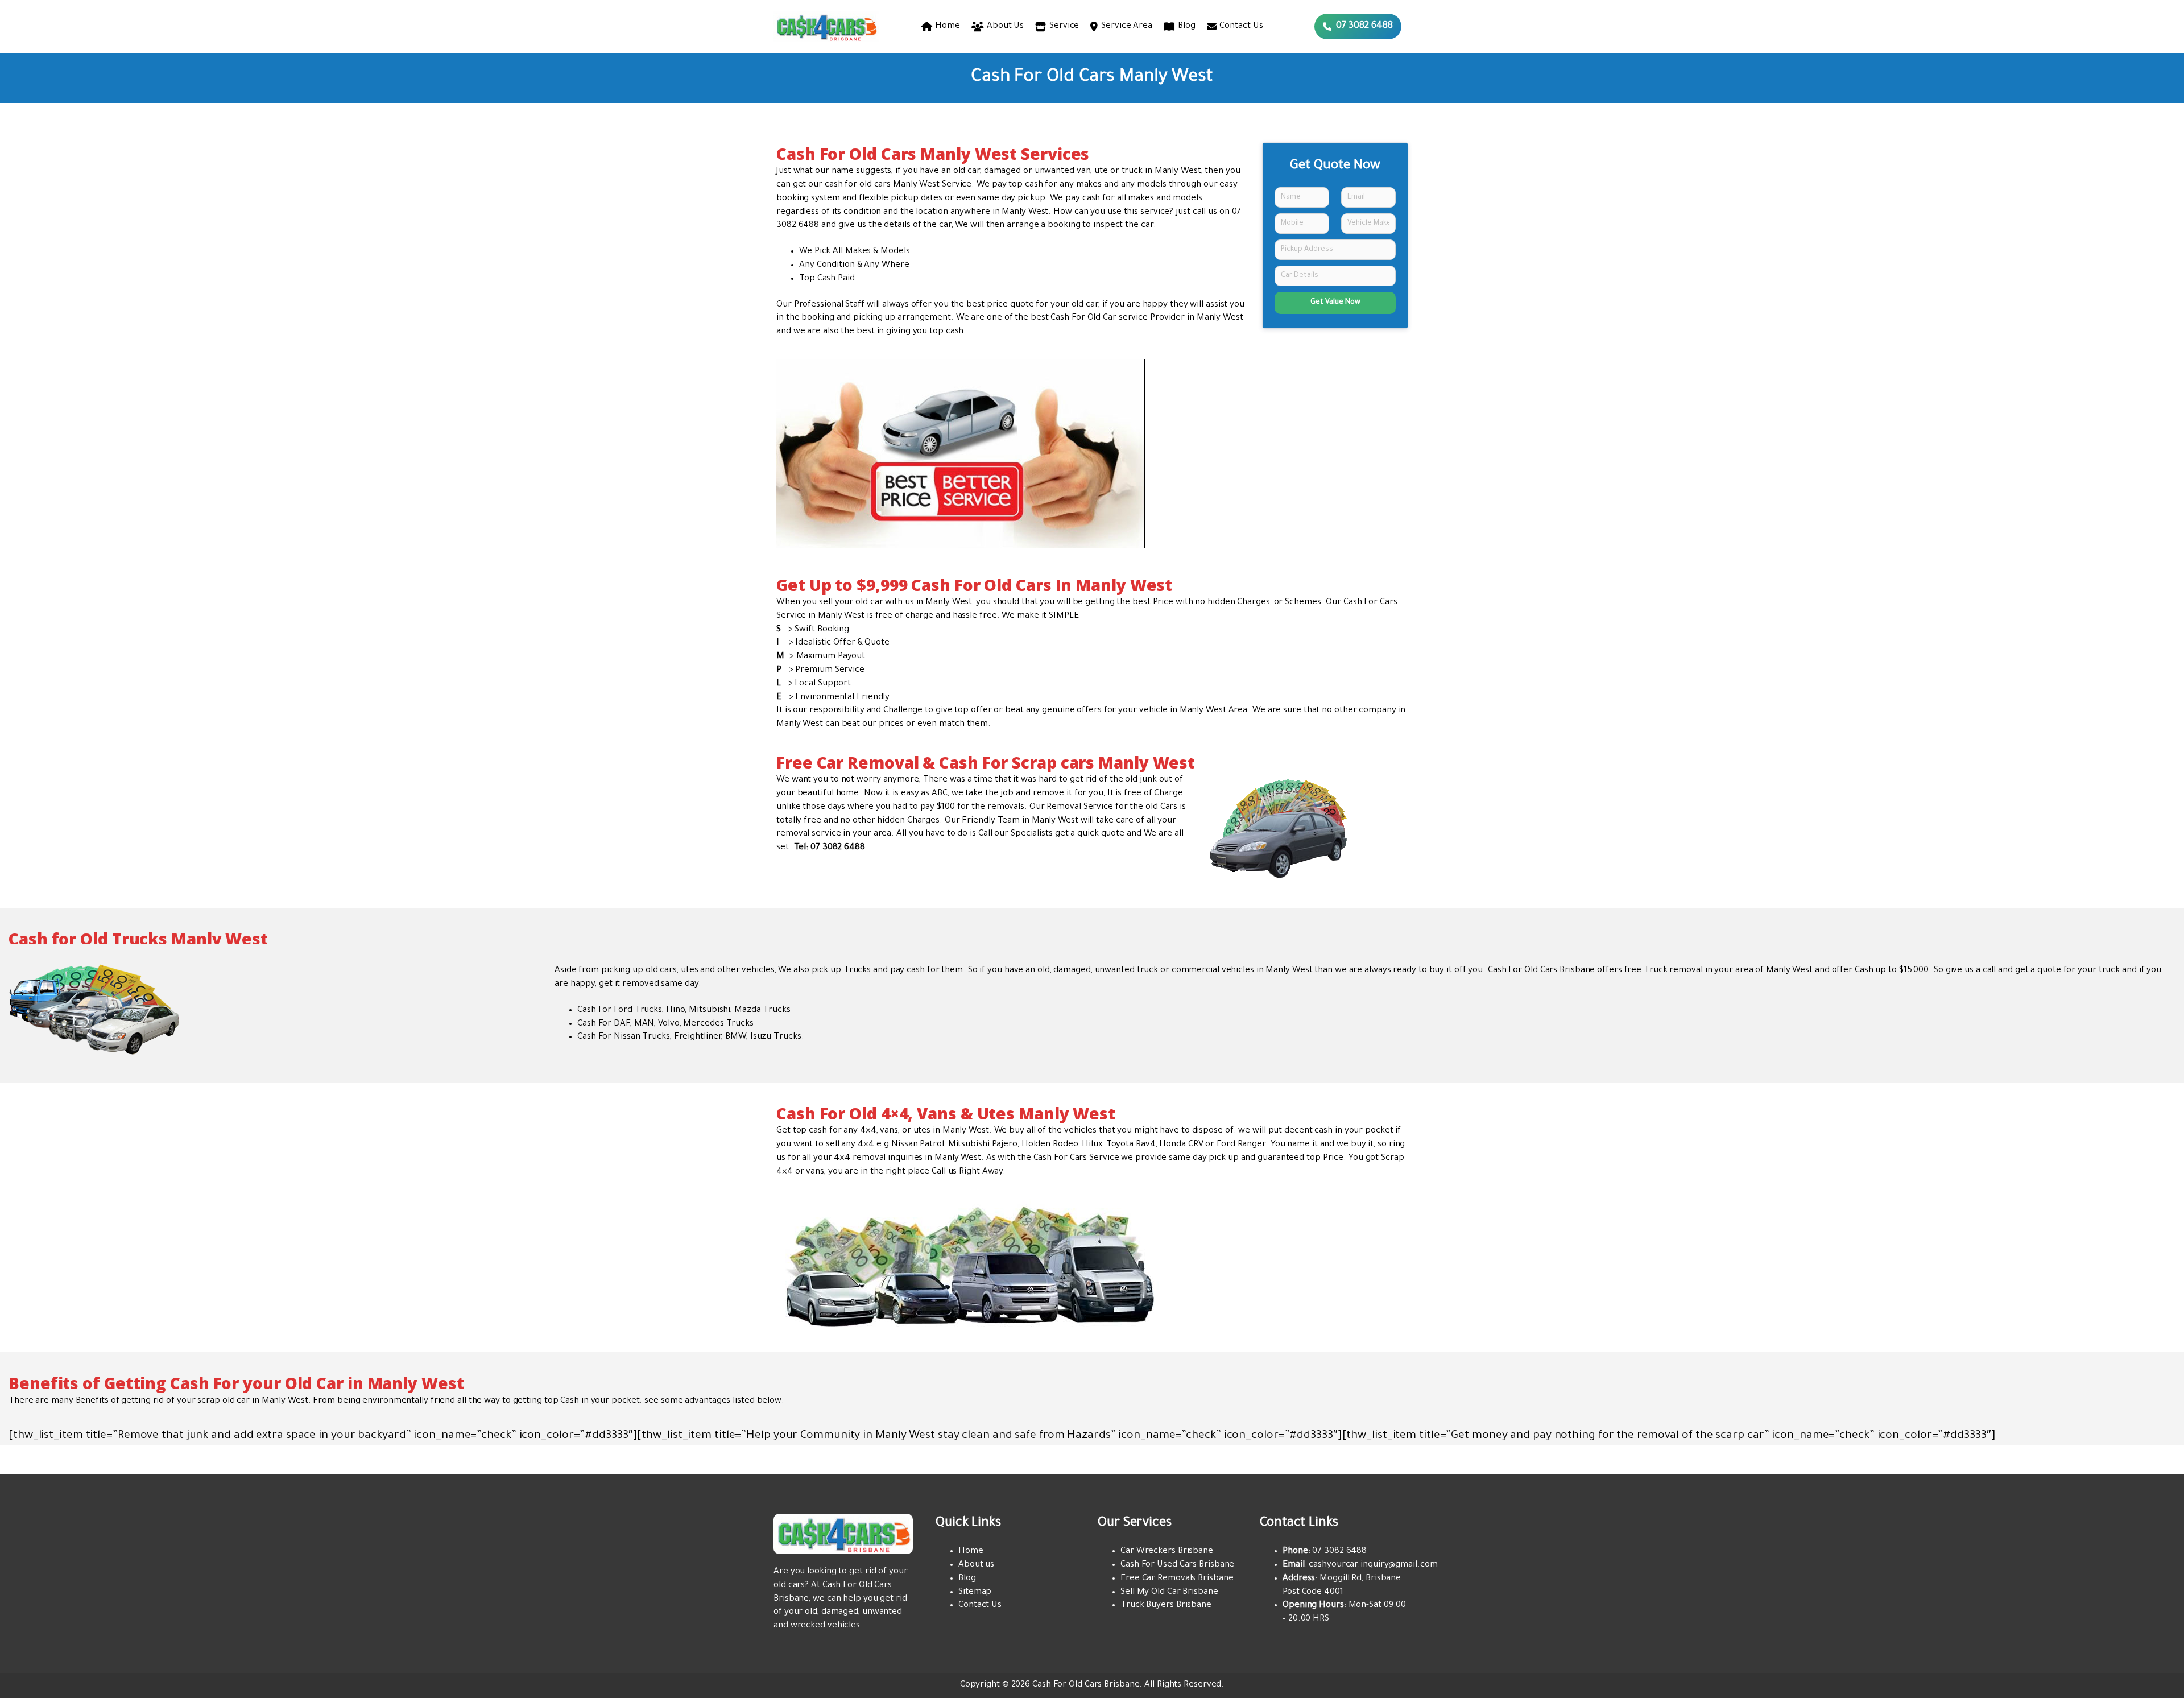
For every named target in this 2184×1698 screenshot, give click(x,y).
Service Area (1127, 26)
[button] (1358, 26)
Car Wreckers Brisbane (1167, 1552)
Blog (1187, 26)
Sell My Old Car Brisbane (1169, 1592)
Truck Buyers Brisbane (1166, 1606)
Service (1064, 26)
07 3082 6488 (1339, 1552)
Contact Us (1241, 26)
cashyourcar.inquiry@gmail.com (1373, 1565)
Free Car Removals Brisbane (1177, 1579)
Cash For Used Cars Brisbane (1177, 1565)
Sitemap (975, 1592)
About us (976, 1565)
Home (948, 26)
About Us (1005, 26)
